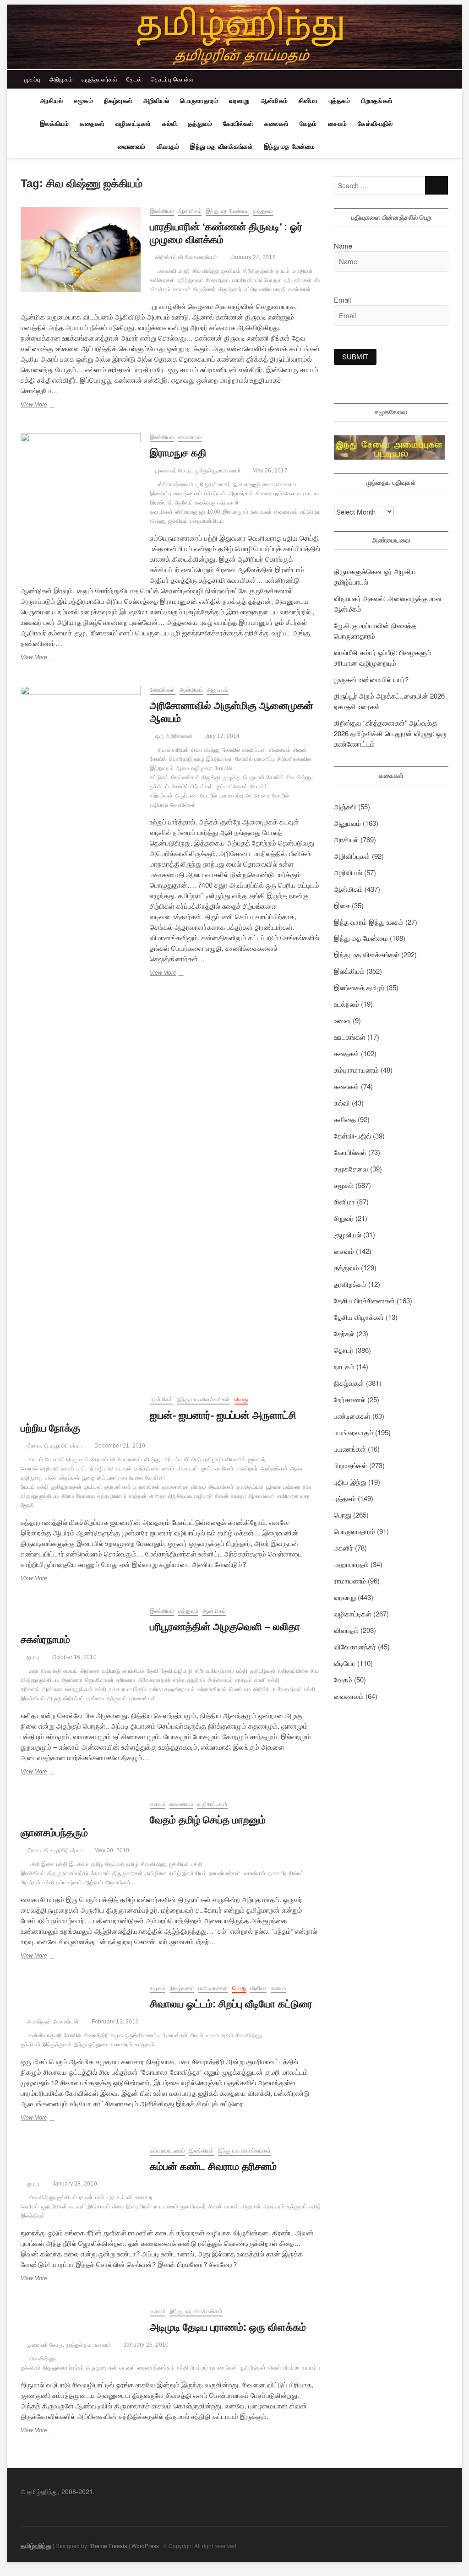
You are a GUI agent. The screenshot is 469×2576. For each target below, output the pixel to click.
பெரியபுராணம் (126, 1459)
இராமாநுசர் (235, 512)
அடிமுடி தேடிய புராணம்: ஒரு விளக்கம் (228, 2327)
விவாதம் (168, 146)
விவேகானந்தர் (154, 1680)
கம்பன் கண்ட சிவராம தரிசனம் (213, 2167)
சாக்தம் (243, 1680)
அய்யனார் (108, 1478)
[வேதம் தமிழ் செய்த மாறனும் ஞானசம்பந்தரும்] (80, 1805)
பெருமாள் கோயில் (264, 777)
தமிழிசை (156, 1873)
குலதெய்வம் (250, 1487)
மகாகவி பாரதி (174, 271)
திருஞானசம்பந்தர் (68, 1873)
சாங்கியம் (133, 1671)
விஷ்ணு (153, 1459)
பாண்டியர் (247, 1469)
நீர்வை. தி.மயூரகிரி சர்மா (53, 1446)
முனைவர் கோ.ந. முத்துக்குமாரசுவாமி (197, 471)
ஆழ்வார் (94, 1882)
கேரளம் (99, 1459)
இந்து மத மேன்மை (289, 146)
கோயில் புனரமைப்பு (222, 796)
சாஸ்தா (158, 1496)
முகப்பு (32, 79)
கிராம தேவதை (78, 1496)
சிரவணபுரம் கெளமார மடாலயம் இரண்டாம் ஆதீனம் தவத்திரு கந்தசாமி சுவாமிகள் (238, 503)
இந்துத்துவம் (57, 2045)
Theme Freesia (109, 2546)
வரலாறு (239, 101)
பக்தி (51, 1478)
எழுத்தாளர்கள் (99, 79)
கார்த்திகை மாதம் (154, 1469)
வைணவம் (132, 146)
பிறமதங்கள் (377, 101)
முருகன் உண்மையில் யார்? (371, 679)
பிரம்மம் (199, 2368)
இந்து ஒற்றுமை (92, 2045)
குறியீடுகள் (263, 1671)
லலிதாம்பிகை (293, 1671)
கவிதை (345, 1119)
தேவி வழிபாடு (177, 1671)
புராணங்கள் (146, 1487)
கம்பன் (125, 2197)
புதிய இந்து (350, 1482)
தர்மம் (283, 271)
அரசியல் (51, 101)
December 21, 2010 (119, 1446)
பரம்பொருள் (269, 280)
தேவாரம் (100, 1873)
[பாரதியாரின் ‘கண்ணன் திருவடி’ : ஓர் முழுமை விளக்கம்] (80, 249)
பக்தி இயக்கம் (73, 1864)
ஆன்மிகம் (274, 101)
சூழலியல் (348, 1234)
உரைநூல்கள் (79, 1689)
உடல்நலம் (346, 1004)
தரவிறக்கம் (350, 1284)
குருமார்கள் (117, 1487)
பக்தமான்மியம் (207, 521)
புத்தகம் (340, 101)
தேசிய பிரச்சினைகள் (364, 1300)
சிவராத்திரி (96, 2035)
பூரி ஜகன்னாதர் (213, 484)
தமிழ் (97, 1864)
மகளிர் (344, 1548)
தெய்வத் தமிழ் (122, 1864)
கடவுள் (124, 1469)
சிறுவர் (344, 1218)
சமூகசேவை (351, 1169)
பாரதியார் (243, 280)
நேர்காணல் (350, 1399)
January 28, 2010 (74, 2184)
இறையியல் (138, 2207)
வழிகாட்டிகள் (133, 124)
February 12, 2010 (114, 2022)
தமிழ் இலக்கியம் (188, 1873)
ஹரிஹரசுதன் (66, 1487)
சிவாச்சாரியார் (173, 750)
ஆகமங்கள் (261, 1496)
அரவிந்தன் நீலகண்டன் (52, 2022)
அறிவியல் (156, 101)
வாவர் (68, 1469)
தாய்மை (95, 1698)
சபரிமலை (132, 1478)
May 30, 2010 (111, 1850)
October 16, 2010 (73, 1657)
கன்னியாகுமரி (45, 2035)
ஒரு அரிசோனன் (173, 736)
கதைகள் (92, 124)
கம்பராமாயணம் (168, 2151)
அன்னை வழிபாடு (100, 1671)
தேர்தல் (344, 1333)
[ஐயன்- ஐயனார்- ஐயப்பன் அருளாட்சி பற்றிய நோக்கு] (80, 1401)
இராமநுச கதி (180, 453)
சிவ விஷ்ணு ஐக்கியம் (216, 271)
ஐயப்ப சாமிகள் (217, 1469)
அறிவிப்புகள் (352, 856)
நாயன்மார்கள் (224, 1873)
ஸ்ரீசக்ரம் (74, 1698)
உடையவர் (261, 512)
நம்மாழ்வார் (69, 1882)
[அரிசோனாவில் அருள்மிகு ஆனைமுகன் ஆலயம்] (80, 1029)
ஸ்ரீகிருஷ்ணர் (258, 271)
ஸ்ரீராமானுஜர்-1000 (198, 512)
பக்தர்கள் (215, 494)
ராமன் (86, 2197)
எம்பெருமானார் (317, 512)
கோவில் (73, 2035)
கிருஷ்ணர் (230, 289)
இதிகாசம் (99, 2207)
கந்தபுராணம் (112, 1496)
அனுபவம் (218, 690)
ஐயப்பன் (93, 1487)
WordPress (145, 2546)
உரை (34, 1671)
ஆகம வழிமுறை (194, 768)
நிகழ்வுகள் (118, 101)
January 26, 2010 (145, 2345)
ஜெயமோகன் (100, 1680)
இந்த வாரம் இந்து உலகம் (369, 922)
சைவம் (338, 124)
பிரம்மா (292, 2368)
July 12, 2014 (222, 736)
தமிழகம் (213, 1459)
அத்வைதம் (220, 1680)
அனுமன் (251, 2207)
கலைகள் (276, 124)
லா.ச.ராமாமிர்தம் (128, 1689)
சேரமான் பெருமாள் (67, 1459)
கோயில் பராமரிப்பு (255, 759)
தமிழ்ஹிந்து (36, 2545)
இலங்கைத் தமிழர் (359, 987)
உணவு (342, 1020)
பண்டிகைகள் (213, 1988)
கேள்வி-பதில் (375, 124)
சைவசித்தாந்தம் (156, 2368)
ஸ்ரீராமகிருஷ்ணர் (214, 1671)
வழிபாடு (50, 1469)
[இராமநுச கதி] (80, 502)
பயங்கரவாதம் (354, 1432)
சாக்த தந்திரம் (189, 1680)
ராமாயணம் (166, 2207)
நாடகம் (344, 1366)
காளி (260, 1680)
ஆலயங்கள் (175, 2035)
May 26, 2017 (269, 471)
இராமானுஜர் (247, 484)
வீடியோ (258, 1988)
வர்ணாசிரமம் (212, 1689)
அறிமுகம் (61, 79)
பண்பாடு (105, 2197)
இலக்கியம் (54, 124)
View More (47, 406)
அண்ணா (72, 1680)
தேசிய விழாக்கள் (359, 1317)
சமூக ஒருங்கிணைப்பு (135, 2035)
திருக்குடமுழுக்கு (221, 777)
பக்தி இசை (41, 1864)
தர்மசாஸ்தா (175, 1487)
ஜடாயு (32, 1657)
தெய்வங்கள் (185, 777)
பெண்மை (240, 1689)
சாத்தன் (138, 1496)
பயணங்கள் (350, 1449)
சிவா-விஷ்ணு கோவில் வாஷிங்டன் (229, 750)
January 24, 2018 (252, 257)
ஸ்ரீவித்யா (264, 1689)
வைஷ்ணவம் (188, 494)
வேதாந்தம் (218, 280)
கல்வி (170, 124)
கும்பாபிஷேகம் (232, 786)
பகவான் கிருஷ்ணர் (195, 289)
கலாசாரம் (122, 2045)
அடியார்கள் (241, 494)
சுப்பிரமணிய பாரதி (265, 289)
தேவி (152, 1671)
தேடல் (134, 79)
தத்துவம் (200, 124)
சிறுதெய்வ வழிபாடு (190, 1496)
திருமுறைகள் (128, 1873)
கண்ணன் (300, 289)
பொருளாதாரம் (199, 101)
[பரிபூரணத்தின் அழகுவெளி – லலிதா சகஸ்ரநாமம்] (80, 1612)
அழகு (54, 1698)
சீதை (118, 2207)
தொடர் (344, 1350)
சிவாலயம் (280, 750)
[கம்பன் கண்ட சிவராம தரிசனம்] (80, 2152)
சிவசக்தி (51, 1671)
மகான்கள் (254, 1873)
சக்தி (43, 1487)
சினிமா (308, 101)
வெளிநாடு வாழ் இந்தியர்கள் (201, 759)
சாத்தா (239, 1496)
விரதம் (199, 1487)
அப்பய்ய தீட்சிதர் (183, 1459)
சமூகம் (83, 101)
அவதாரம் (188, 1469)
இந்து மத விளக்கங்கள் (221, 146)
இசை (342, 905)
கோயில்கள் (238, 124)
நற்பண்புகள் (298, 280)
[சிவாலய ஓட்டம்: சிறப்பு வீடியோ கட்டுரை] (80, 1989)
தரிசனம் (126, 1680)
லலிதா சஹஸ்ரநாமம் (172, 1689)
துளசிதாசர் (193, 2207)
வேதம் (308, 124)
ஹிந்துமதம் (191, 280)
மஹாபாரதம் (220, 2035)
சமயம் (36, 1459)
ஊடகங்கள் (350, 1037)
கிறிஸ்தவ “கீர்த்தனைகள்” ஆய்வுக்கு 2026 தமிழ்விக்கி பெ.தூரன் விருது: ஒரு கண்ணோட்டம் (390, 733)
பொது (241, 1399)
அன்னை (52, 1689)
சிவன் (222, 1496)
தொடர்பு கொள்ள (172, 79)
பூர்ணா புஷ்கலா (284, 1487)
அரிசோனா (258, 796)
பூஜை (88, 1478)
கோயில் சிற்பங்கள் (193, 786)
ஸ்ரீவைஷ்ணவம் (175, 484)
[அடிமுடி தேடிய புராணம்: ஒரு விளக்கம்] (80, 2313)
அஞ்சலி (345, 806)
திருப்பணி (186, 796)
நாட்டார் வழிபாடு (95, 1469)
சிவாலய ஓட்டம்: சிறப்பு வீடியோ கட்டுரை (231, 2004)
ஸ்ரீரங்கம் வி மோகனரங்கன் (186, 257)
